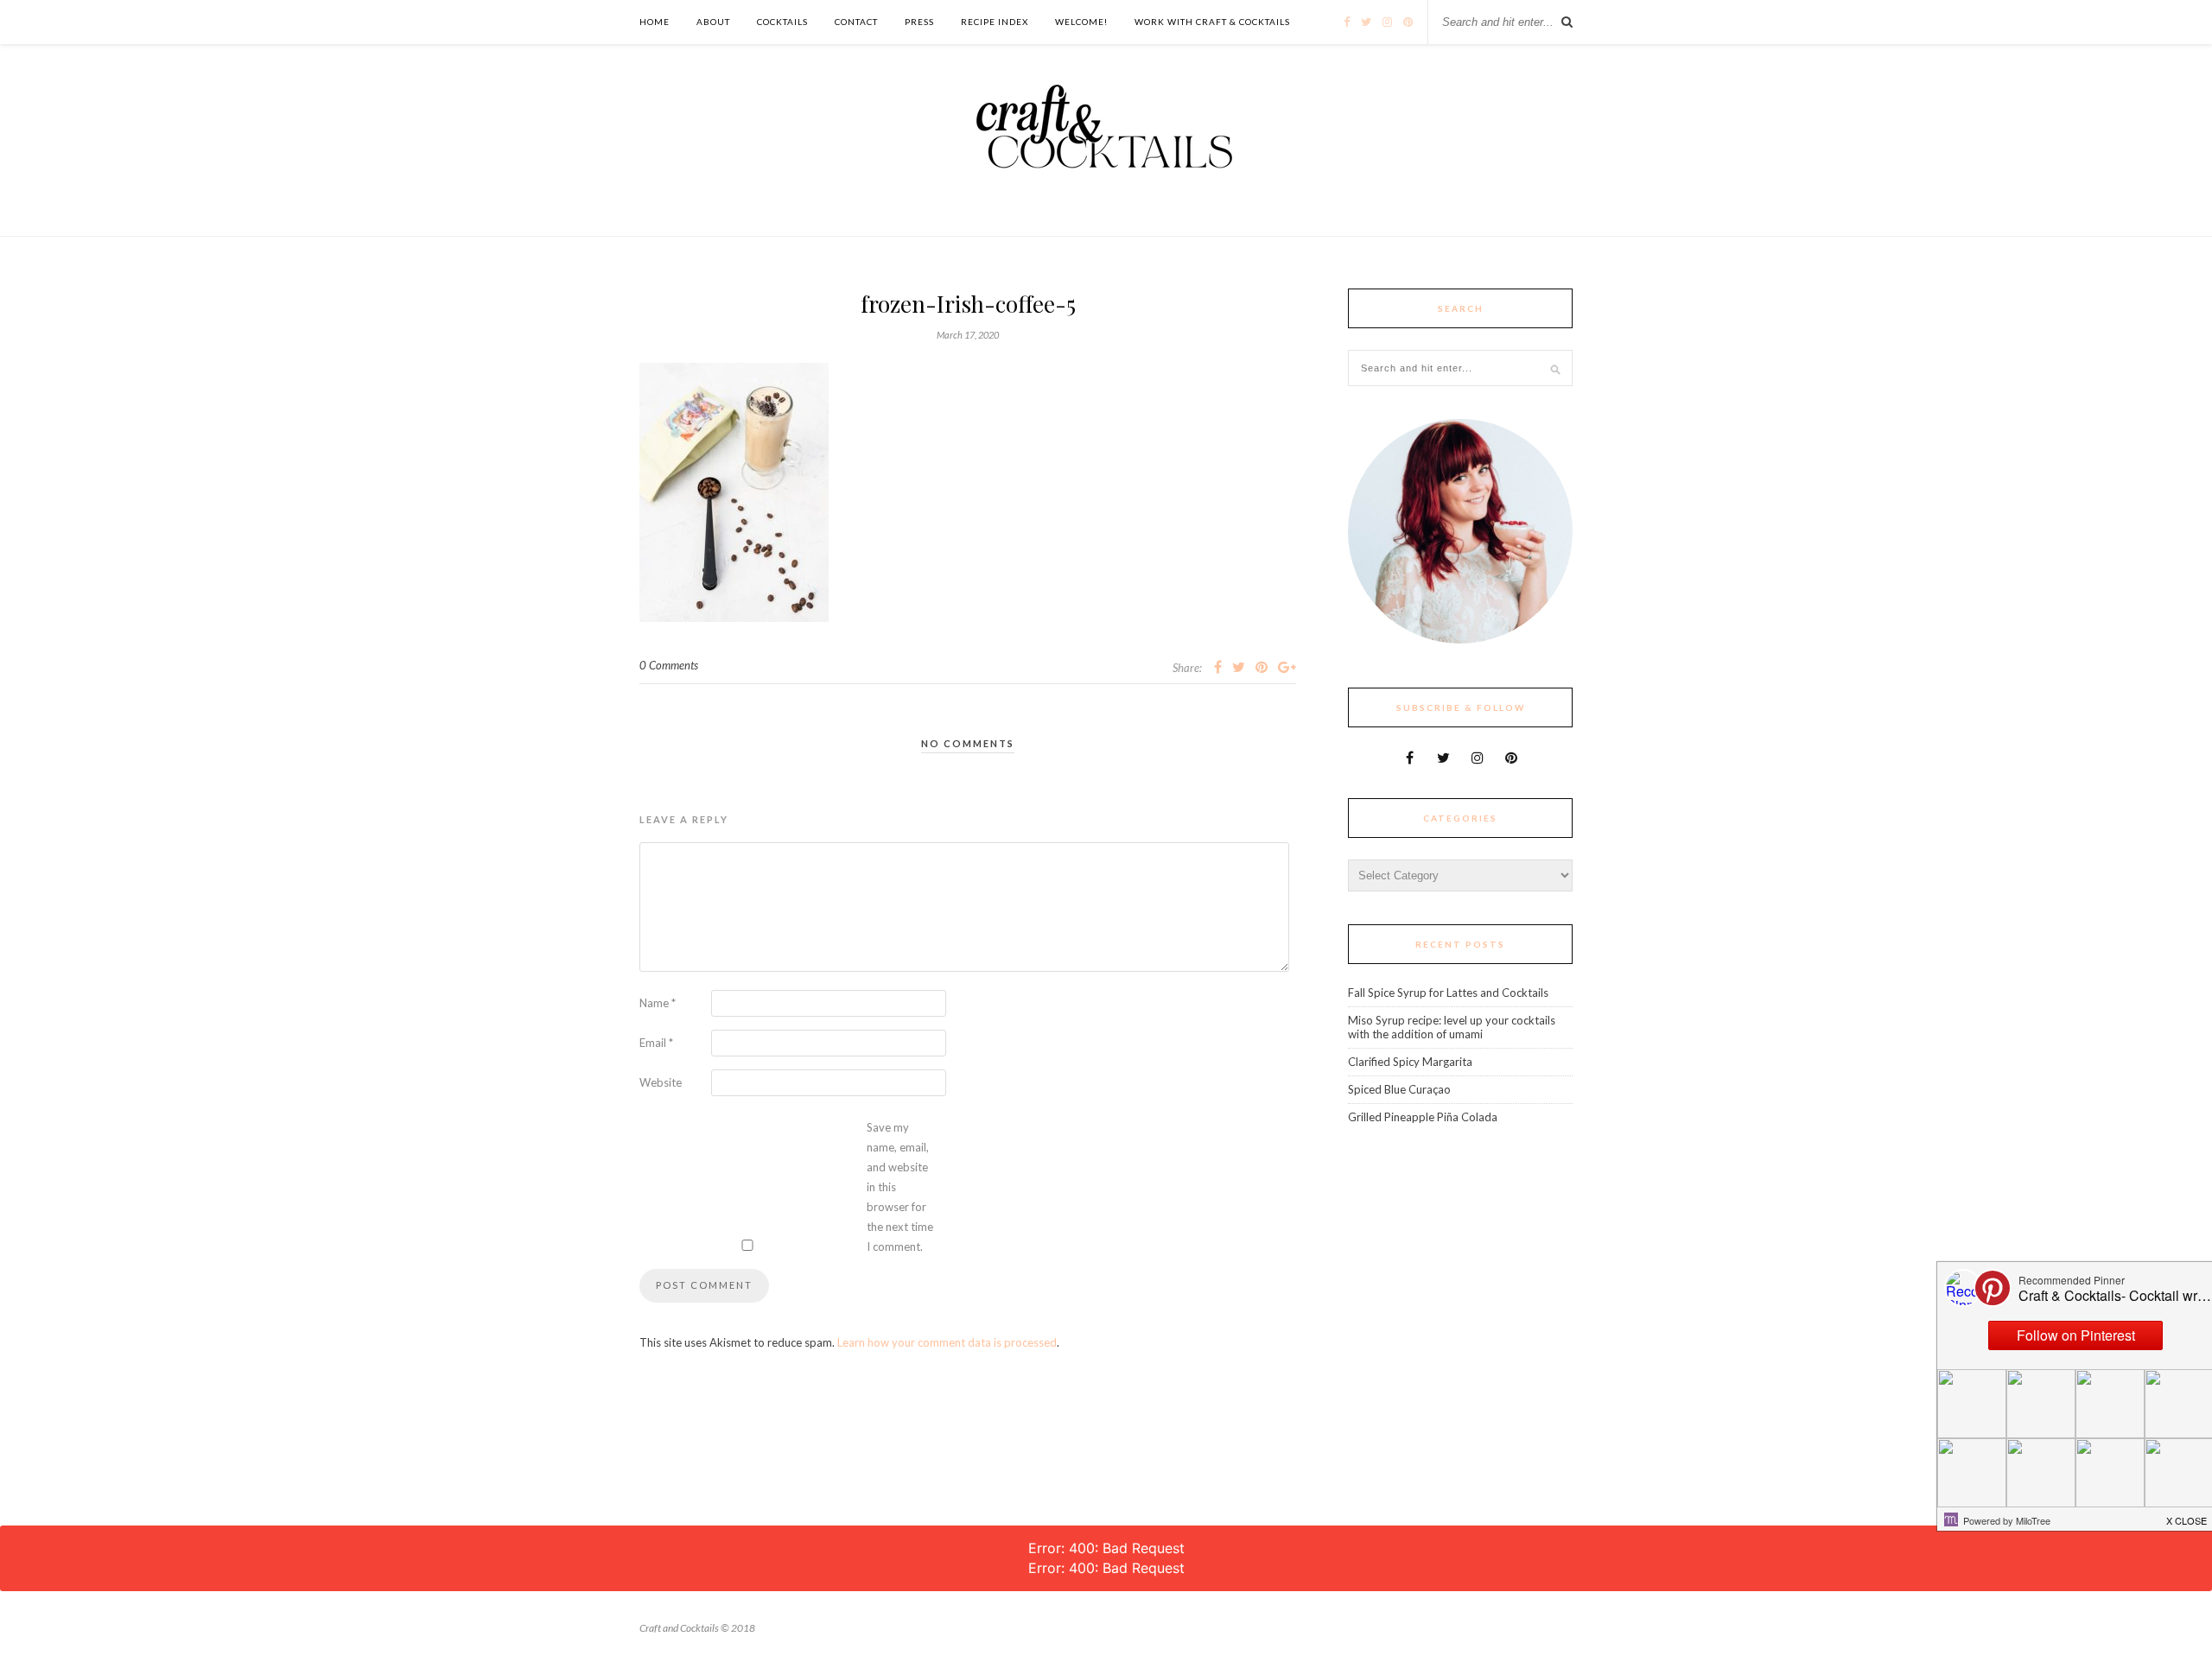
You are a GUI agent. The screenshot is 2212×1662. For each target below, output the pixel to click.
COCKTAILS (782, 22)
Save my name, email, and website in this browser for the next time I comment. (900, 1187)
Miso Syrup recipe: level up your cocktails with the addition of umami (1452, 1027)
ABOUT (713, 22)
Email (656, 1043)
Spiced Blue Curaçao (1399, 1089)
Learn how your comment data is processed (947, 1342)
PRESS (919, 22)
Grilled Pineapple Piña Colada (1423, 1117)
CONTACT (856, 22)
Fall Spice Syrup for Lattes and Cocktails (1448, 993)
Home (655, 22)
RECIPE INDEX (995, 22)
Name (658, 1003)
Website (661, 1082)
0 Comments (669, 665)
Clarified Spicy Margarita (1410, 1062)
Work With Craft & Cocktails (1212, 22)
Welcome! (1081, 22)
